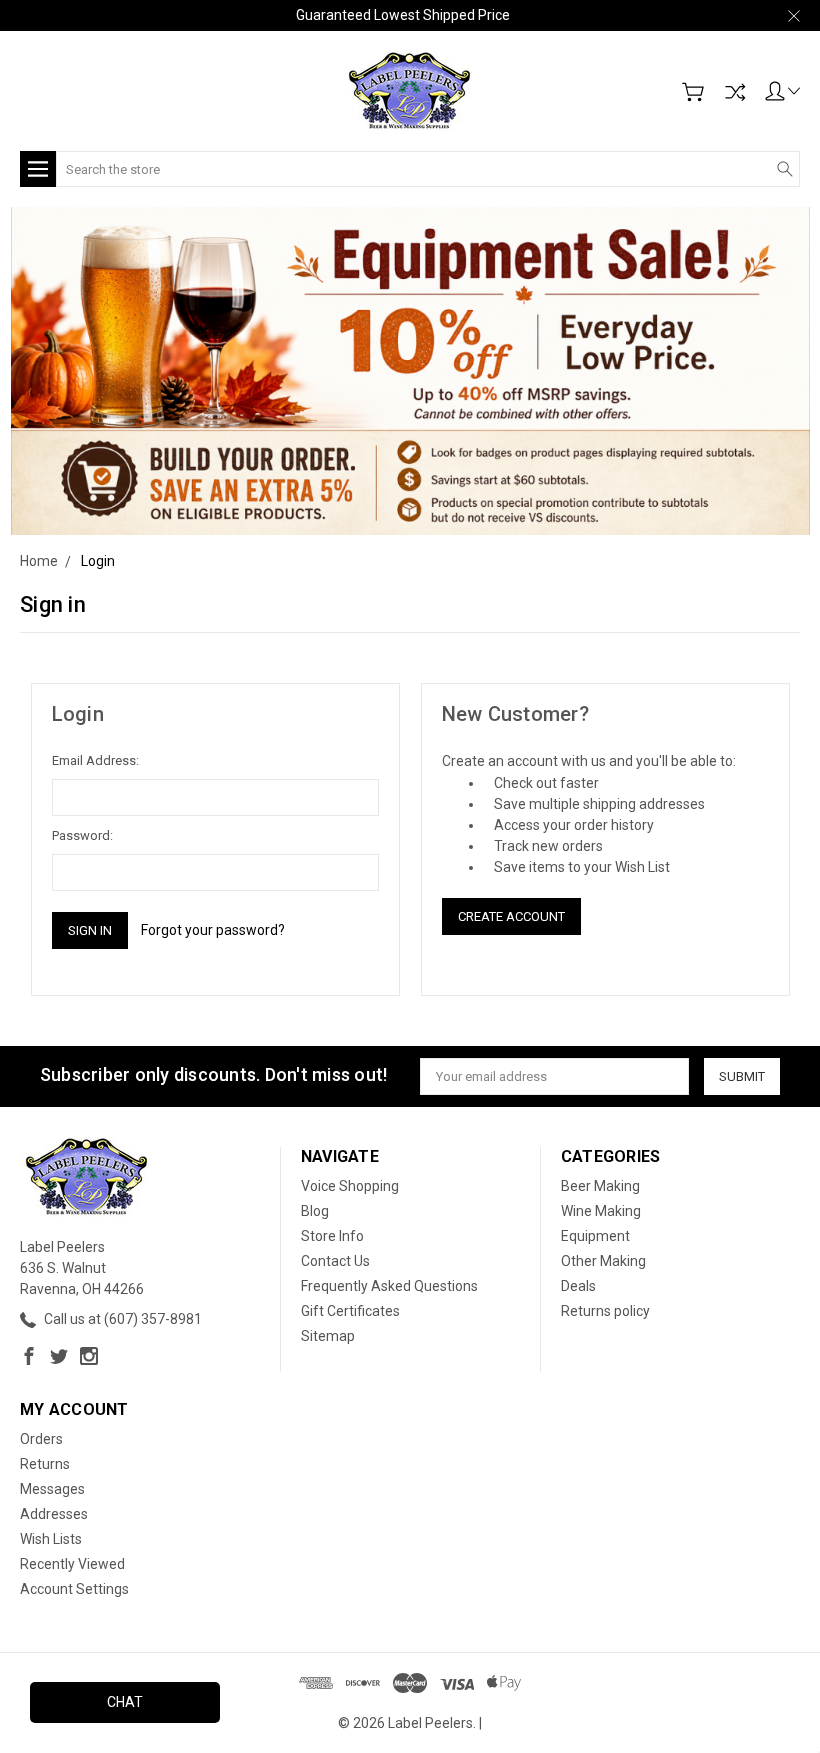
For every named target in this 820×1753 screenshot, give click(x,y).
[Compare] (735, 92)
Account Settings (74, 1589)
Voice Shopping (350, 1186)
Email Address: (95, 760)
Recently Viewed (72, 1564)
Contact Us (335, 1261)
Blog (315, 1211)
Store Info (332, 1236)
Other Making (603, 1261)
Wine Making (601, 1211)
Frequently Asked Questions (389, 1286)
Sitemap (328, 1336)
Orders (41, 1439)
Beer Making (600, 1186)
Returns (45, 1464)
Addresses (54, 1514)
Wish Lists (51, 1539)
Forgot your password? (213, 930)
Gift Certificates (350, 1311)
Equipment (595, 1236)
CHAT (125, 1702)
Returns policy (605, 1311)
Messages (52, 1489)
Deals (578, 1286)
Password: (82, 835)
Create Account (511, 916)
